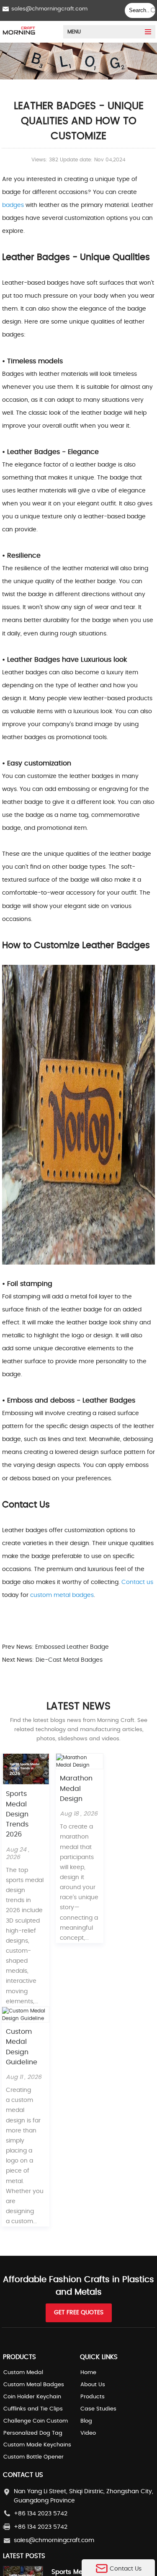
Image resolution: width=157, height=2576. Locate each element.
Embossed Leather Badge (71, 1647)
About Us (93, 2385)
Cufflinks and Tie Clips (33, 2409)
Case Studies (98, 2409)
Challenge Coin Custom (36, 2421)
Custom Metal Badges (34, 2385)
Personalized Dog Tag (33, 2433)
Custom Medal (23, 2373)
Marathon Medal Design (76, 1789)
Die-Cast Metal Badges (68, 1660)
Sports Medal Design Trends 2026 (17, 1814)
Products (93, 2397)
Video (88, 2433)
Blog (86, 2421)
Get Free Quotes (79, 2313)
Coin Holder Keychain (32, 2397)
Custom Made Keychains (37, 2445)
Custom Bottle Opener (33, 2457)
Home (88, 2373)
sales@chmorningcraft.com (49, 9)
